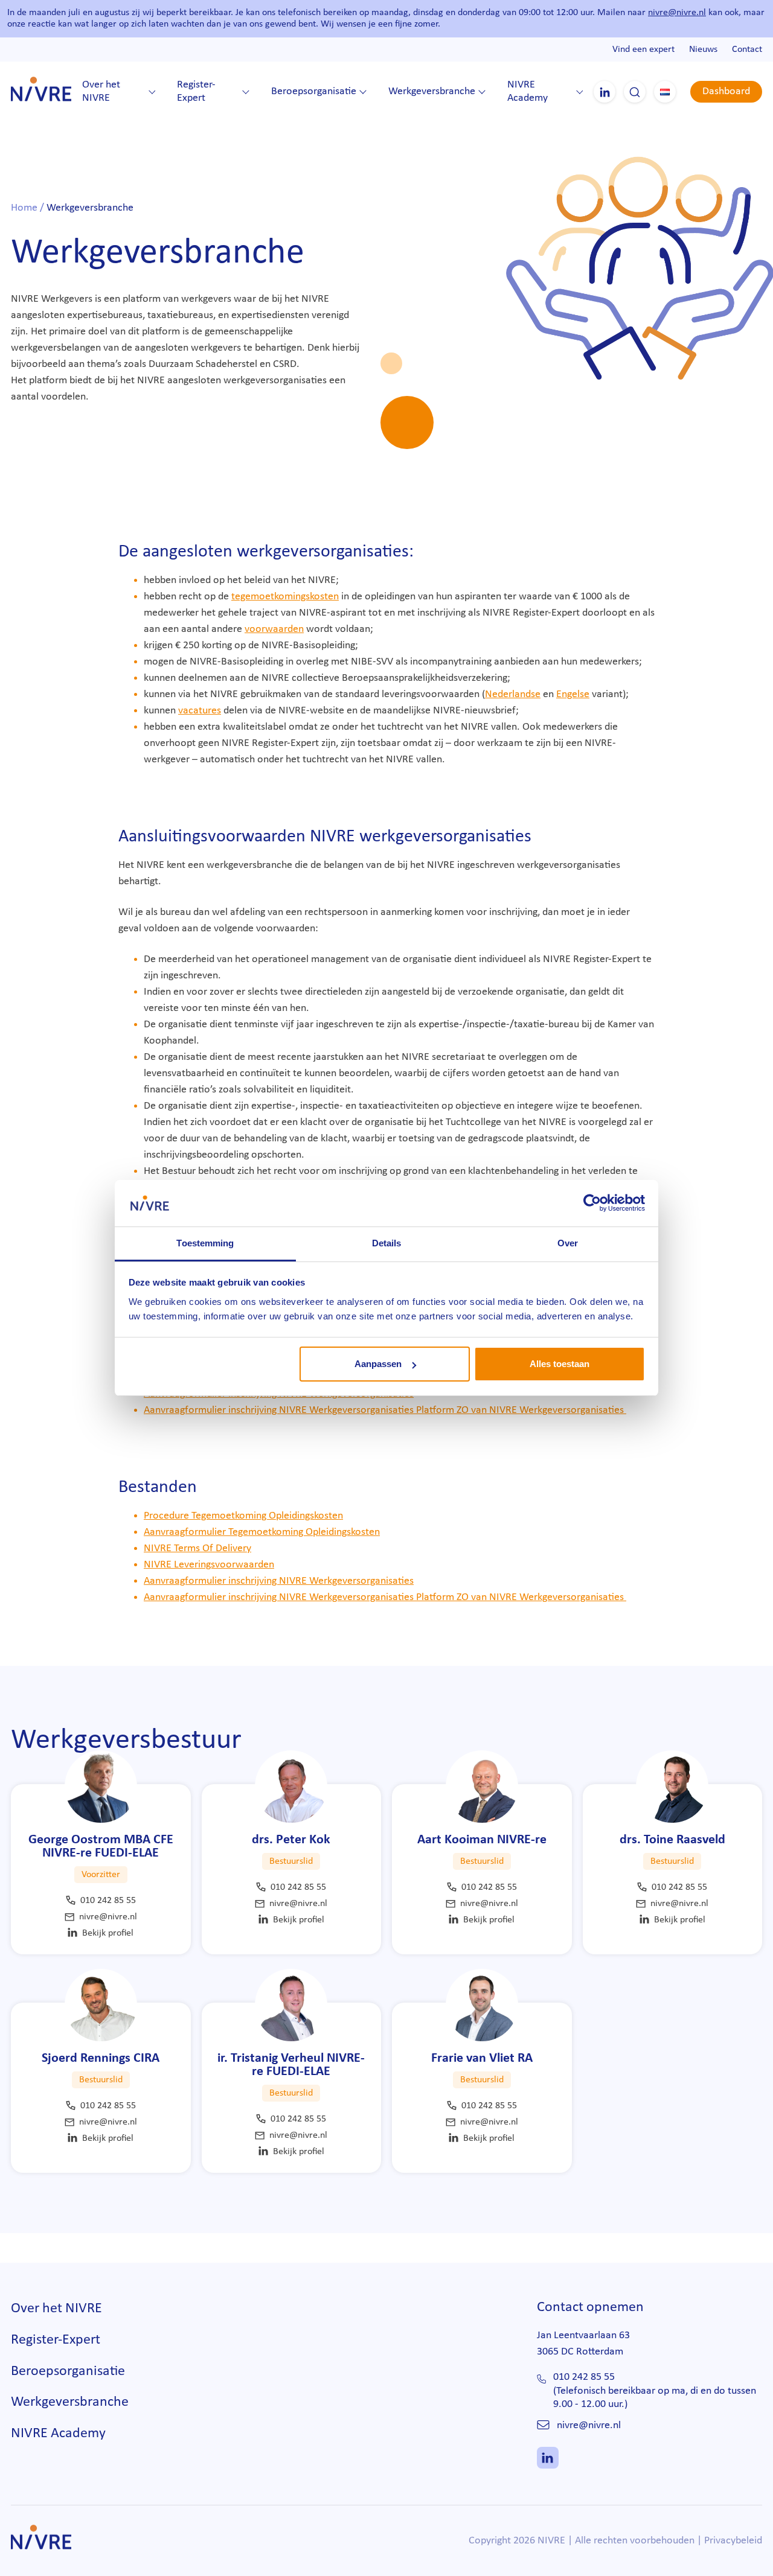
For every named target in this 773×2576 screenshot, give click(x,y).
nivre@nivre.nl (677, 13)
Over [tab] (568, 1243)
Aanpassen (378, 1364)
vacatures (200, 711)
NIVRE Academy (528, 92)
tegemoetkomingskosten (285, 597)
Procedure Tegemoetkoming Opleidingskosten (243, 1516)
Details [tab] (387, 1243)
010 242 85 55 (108, 1901)
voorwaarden (274, 629)
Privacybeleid (733, 2541)
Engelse (573, 694)
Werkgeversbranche (432, 91)
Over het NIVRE (101, 92)
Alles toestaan (560, 1364)
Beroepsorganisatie (314, 91)
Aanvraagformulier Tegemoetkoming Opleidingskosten (262, 1532)
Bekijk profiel (108, 1933)
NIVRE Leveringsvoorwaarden (209, 1565)
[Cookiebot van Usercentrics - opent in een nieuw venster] (592, 1203)
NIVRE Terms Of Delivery (197, 1548)
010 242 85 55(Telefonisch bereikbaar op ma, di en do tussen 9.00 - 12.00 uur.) (655, 2391)
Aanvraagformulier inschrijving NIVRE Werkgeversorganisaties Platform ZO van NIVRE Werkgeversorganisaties (385, 1410)
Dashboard (726, 91)
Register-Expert (196, 92)
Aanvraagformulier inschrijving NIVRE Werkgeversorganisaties (279, 1581)
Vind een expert (643, 49)
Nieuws (703, 49)
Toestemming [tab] (205, 1243)
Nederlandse (513, 694)
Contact (747, 49)
